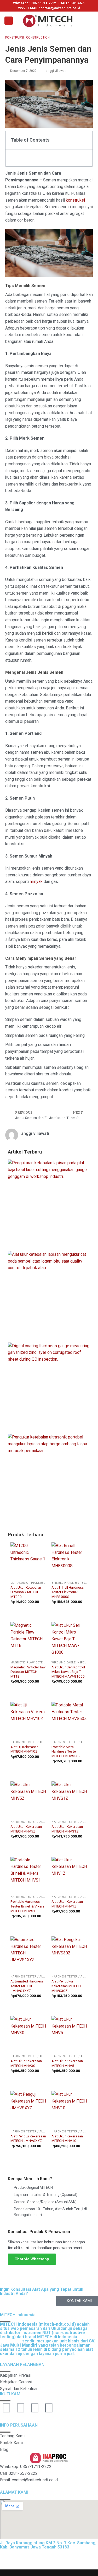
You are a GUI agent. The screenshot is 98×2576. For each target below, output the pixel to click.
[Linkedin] (35, 2408)
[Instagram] (49, 2408)
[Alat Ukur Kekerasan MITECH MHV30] (28, 2034)
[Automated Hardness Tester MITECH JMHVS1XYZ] (28, 1954)
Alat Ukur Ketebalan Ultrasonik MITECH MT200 (26, 1592)
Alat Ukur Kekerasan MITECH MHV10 (67, 2138)
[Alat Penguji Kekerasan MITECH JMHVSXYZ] (28, 2109)
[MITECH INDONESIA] (49, 21)
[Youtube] (7, 2408)
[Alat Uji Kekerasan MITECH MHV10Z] (28, 1720)
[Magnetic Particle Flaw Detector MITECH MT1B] (28, 1640)
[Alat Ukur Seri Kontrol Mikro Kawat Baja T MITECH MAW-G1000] (70, 1640)
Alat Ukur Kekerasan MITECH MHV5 (67, 2063)
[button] (86, 140)
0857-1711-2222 (44, 3)
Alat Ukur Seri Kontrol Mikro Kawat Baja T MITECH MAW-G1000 (68, 1672)
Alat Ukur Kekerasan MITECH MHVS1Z (67, 1829)
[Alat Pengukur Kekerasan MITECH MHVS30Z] (70, 1954)
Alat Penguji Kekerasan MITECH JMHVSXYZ (28, 2138)
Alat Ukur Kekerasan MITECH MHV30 (26, 2063)
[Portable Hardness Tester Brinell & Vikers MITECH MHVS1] (28, 1875)
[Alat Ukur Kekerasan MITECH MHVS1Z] (70, 1799)
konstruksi (75, 200)
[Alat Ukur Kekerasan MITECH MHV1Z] (70, 1875)
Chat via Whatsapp (32, 2259)
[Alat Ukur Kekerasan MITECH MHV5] (70, 2034)
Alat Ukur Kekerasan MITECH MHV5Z (26, 1829)
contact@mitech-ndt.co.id (60, 8)
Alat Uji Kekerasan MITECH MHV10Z (24, 1749)
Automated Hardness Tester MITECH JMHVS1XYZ (27, 1986)
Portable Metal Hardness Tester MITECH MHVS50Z (66, 1751)
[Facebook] (21, 2408)
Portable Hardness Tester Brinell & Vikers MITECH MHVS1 (27, 1906)
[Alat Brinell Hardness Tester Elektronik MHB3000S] (70, 1560)
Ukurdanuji (11, 2341)
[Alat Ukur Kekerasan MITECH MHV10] (70, 2109)
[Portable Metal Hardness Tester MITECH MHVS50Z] (70, 1720)
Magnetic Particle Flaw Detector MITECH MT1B (28, 1672)
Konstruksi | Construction (27, 37)
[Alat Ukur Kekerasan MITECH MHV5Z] (28, 1799)
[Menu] (9, 21)
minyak (36, 882)
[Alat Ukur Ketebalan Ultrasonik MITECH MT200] (28, 1560)
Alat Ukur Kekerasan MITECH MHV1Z (67, 1904)
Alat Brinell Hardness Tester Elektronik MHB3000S (68, 1592)
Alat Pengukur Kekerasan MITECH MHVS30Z (66, 1986)
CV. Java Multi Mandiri (60, 2559)
